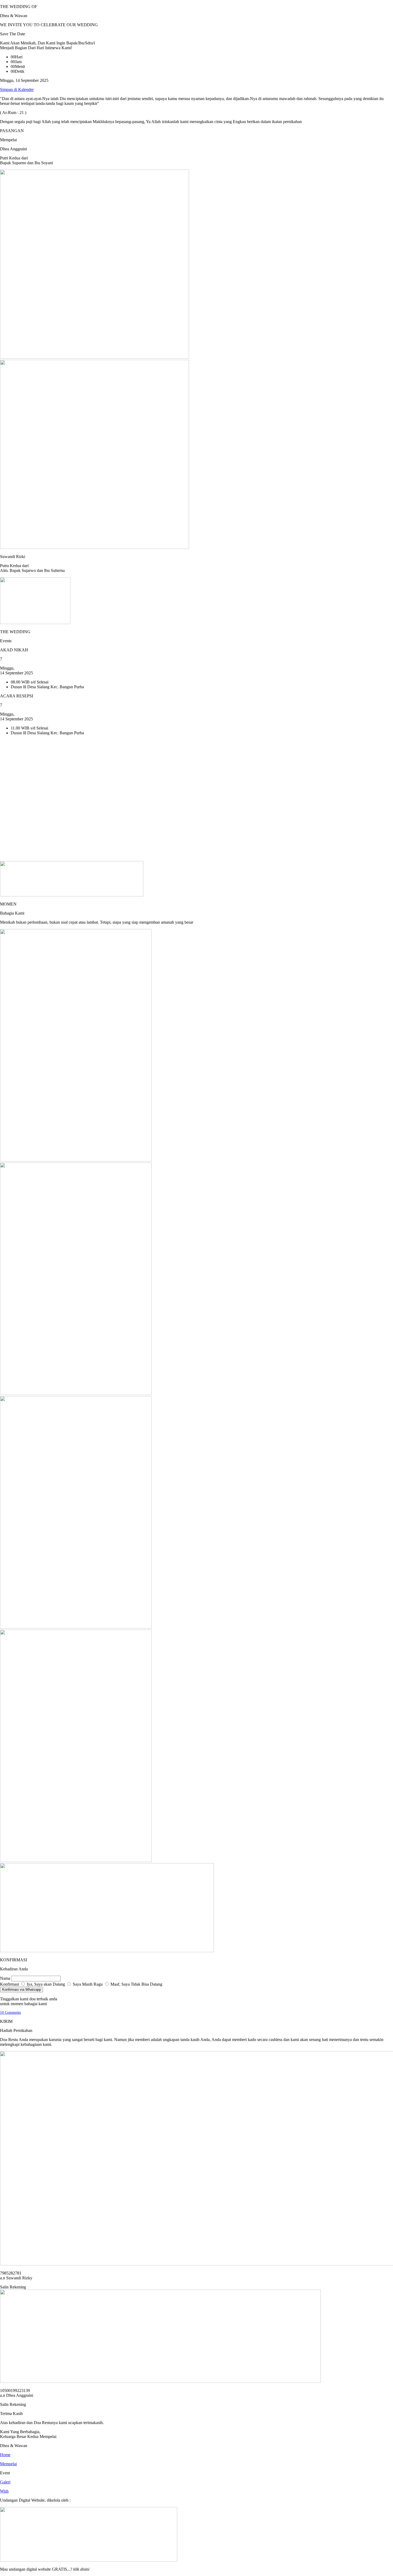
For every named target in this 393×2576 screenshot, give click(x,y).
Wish (4, 2491)
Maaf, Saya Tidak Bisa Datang (136, 1984)
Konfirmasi (10, 1984)
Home (5, 2455)
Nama (6, 1978)
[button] (17, 89)
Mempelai (8, 2464)
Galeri (5, 2482)
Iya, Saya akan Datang (45, 1984)
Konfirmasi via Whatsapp (22, 1990)
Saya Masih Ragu (87, 1984)
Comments (10, 2013)
